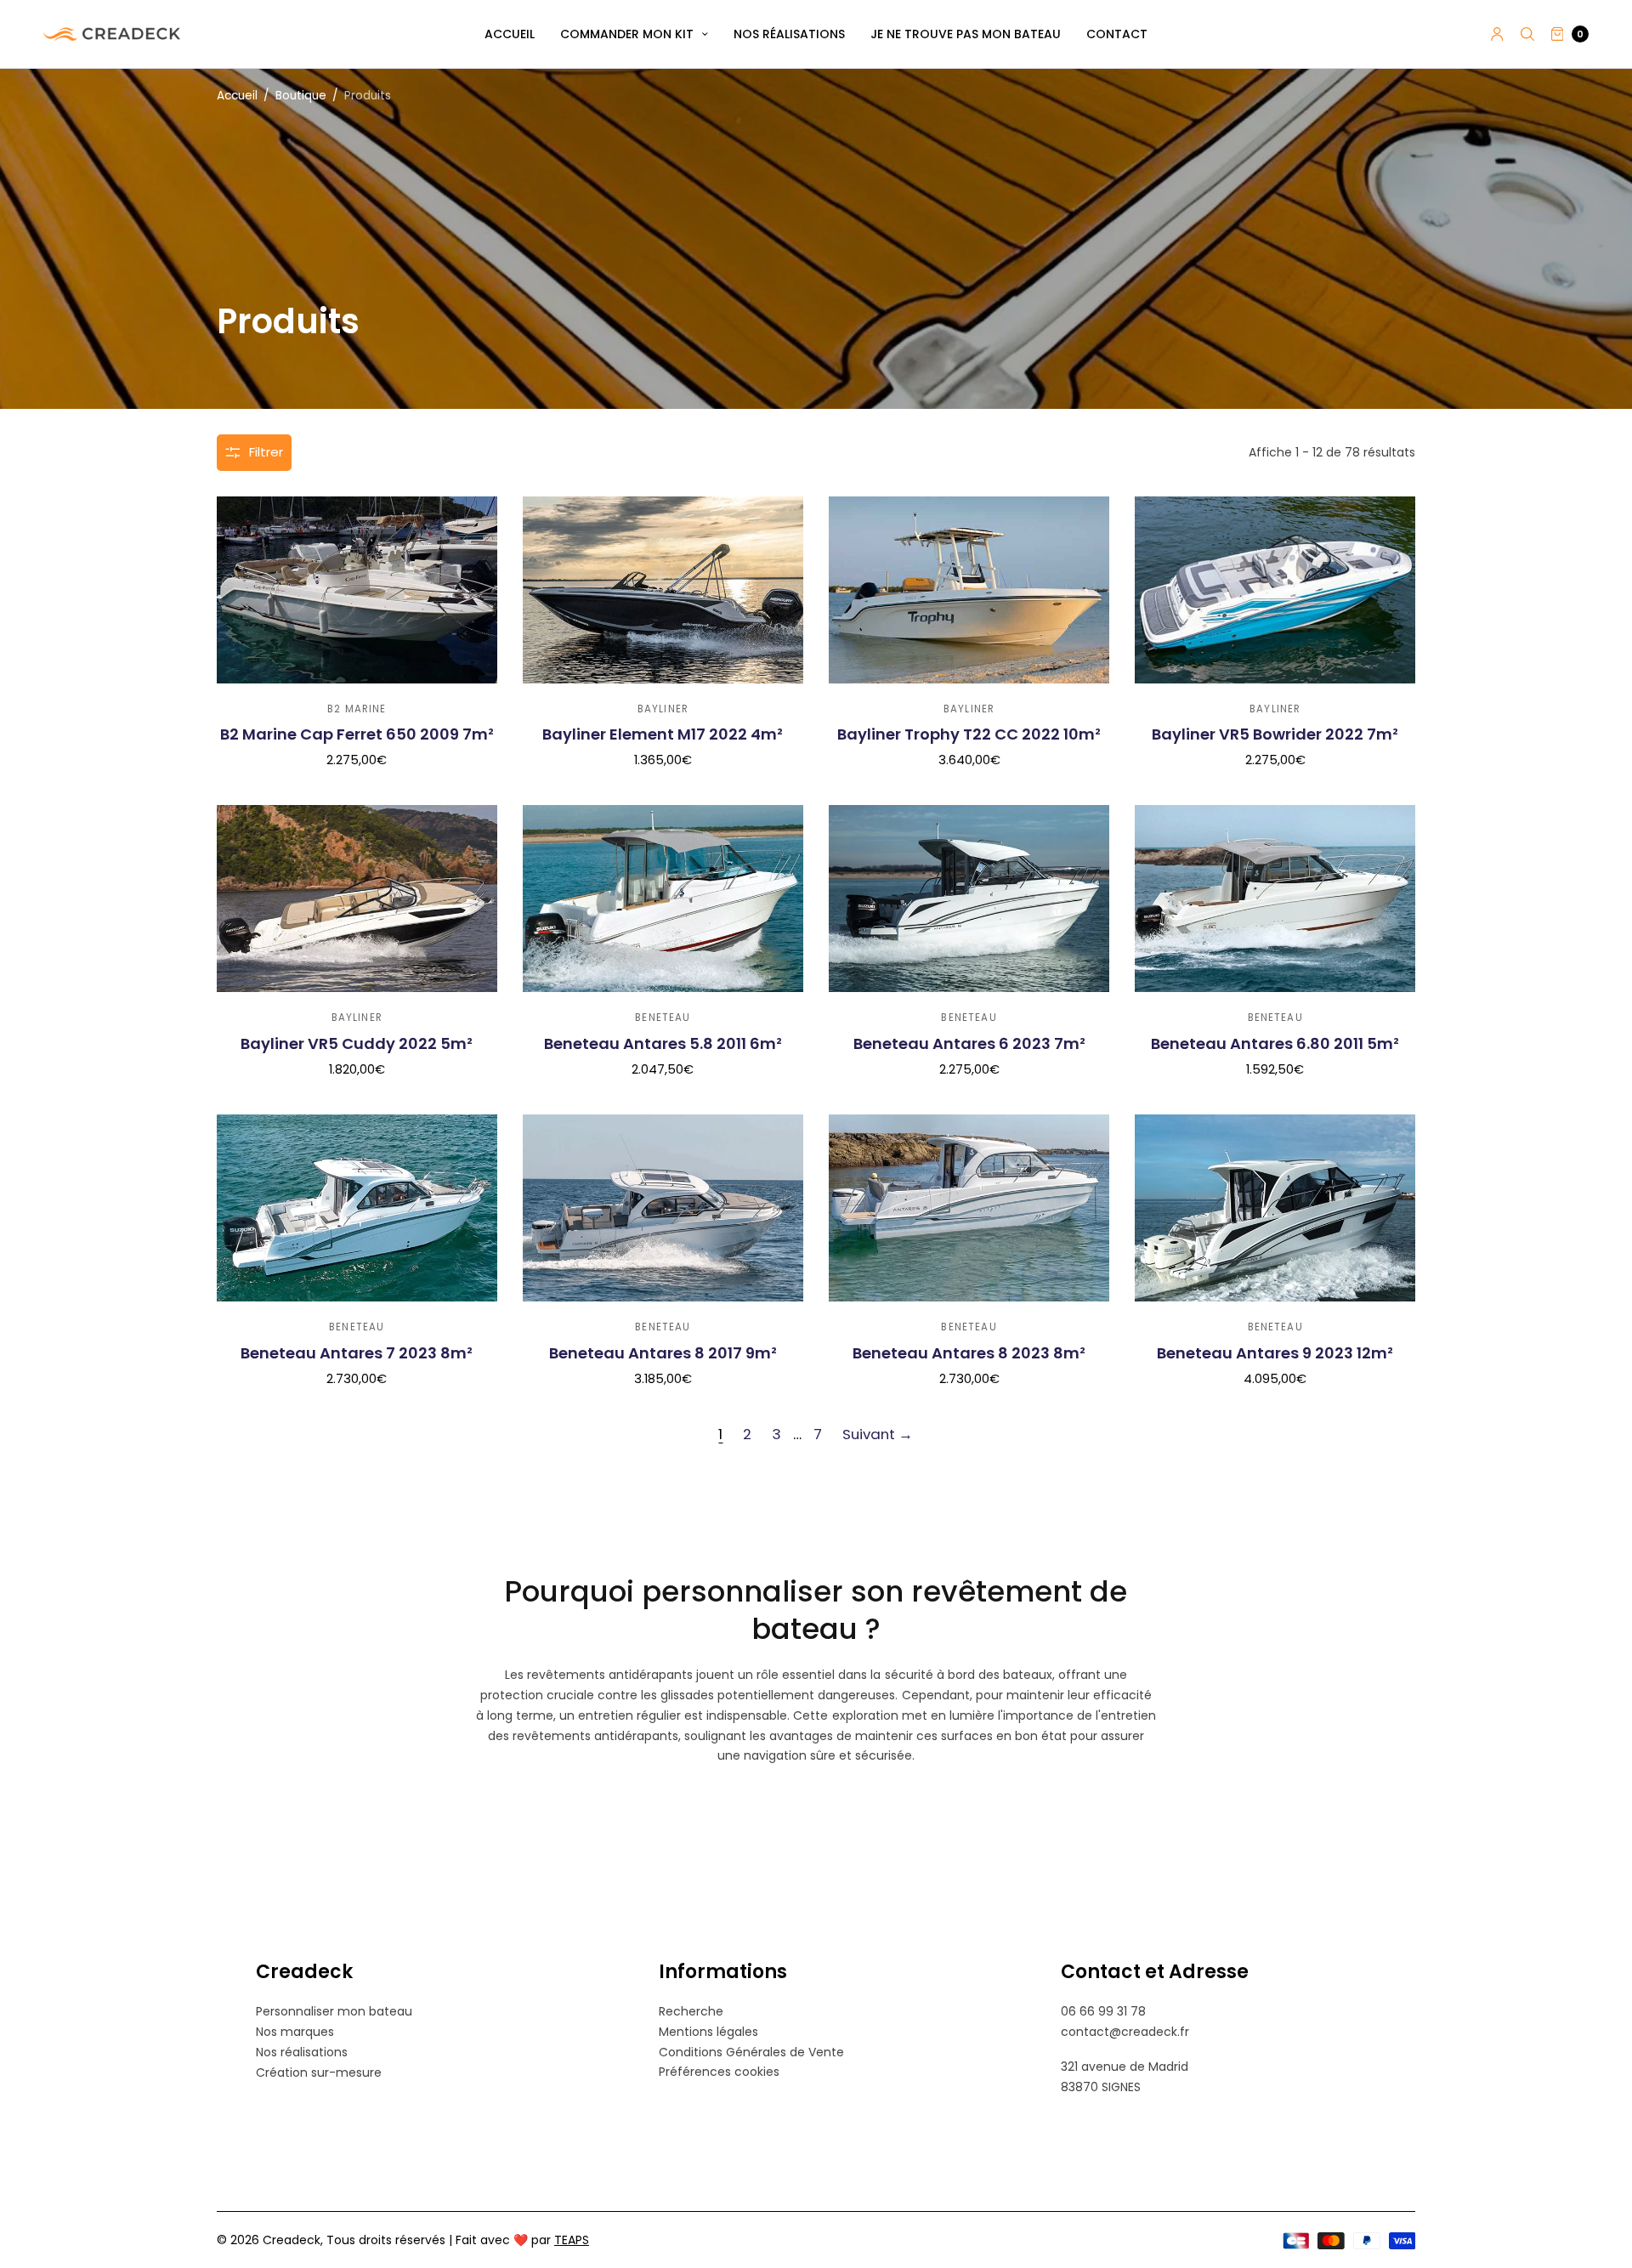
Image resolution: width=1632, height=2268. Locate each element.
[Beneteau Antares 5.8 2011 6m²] (663, 899)
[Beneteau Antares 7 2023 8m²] (357, 1208)
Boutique (301, 96)
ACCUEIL (510, 34)
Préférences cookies (719, 2072)
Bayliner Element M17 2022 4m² (663, 734)
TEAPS (572, 2240)
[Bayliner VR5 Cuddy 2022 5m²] (357, 899)
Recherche (691, 2011)
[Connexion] (1497, 34)
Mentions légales (708, 2032)
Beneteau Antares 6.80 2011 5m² (1275, 1043)
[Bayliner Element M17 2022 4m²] (663, 590)
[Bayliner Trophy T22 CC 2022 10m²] (969, 590)
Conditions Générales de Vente (751, 2052)
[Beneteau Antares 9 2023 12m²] (1275, 1208)
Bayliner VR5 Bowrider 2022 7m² (1275, 734)
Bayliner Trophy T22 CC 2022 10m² (969, 734)
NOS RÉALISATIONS (789, 34)
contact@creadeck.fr (1125, 2032)
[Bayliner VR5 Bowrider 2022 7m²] (1275, 590)
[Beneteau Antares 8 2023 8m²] (969, 1208)
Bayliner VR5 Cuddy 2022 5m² (357, 1043)
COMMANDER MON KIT (627, 34)
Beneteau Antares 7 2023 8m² (357, 1353)
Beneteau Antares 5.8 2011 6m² (663, 1043)
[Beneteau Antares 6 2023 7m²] (969, 899)
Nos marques (295, 2032)
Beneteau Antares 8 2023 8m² (969, 1353)
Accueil (237, 96)
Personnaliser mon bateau (334, 2011)
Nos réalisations (302, 2052)
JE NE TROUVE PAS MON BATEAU (966, 34)
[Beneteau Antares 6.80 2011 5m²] (1275, 899)
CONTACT (1117, 34)
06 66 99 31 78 (1103, 2011)
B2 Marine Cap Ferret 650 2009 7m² (357, 734)
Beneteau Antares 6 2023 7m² (969, 1043)
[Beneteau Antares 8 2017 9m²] (663, 1208)
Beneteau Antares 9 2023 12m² (1275, 1353)
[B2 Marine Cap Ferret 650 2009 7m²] (357, 590)
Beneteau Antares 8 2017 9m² (663, 1353)
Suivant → (878, 1434)
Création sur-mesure (319, 2072)
